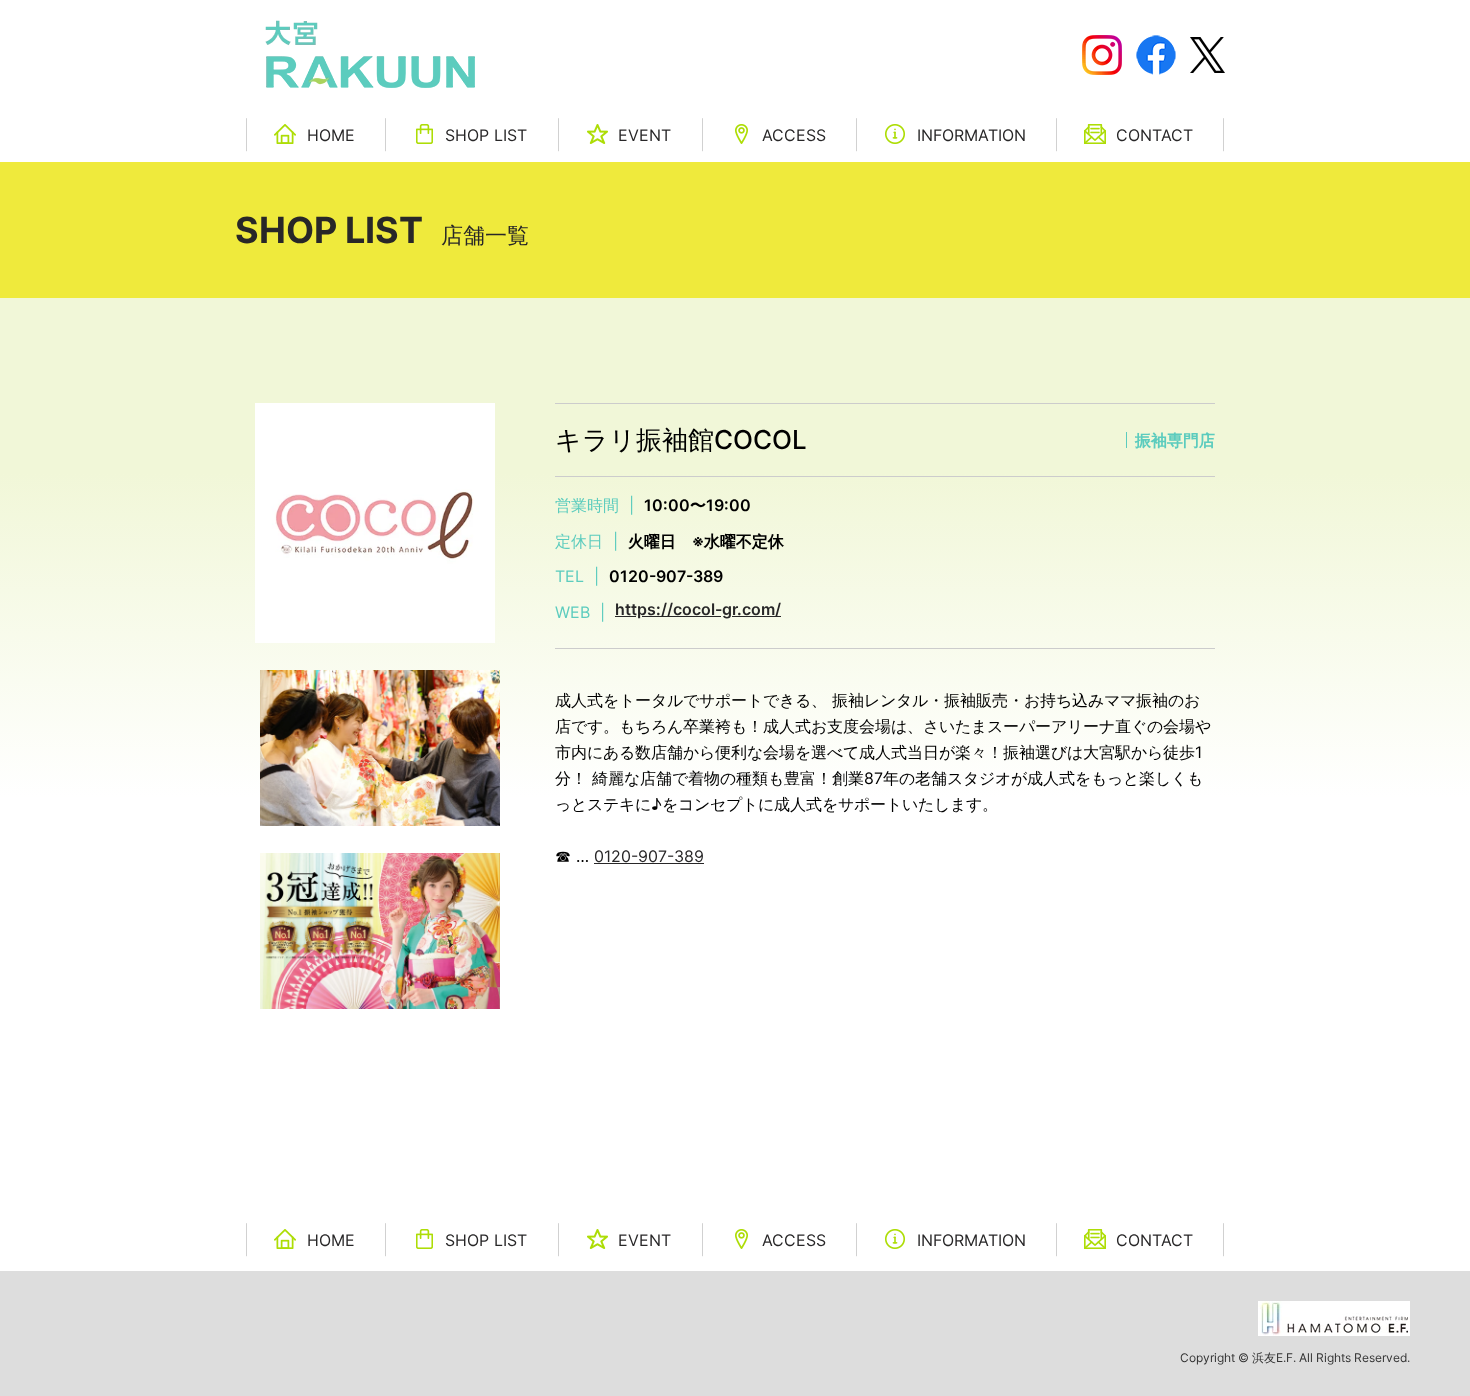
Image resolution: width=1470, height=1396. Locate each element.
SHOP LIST (486, 135)
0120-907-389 (649, 856)
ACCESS (794, 135)
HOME (331, 135)
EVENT (644, 135)
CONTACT (1154, 135)
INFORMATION (971, 135)
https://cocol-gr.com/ (698, 609)
